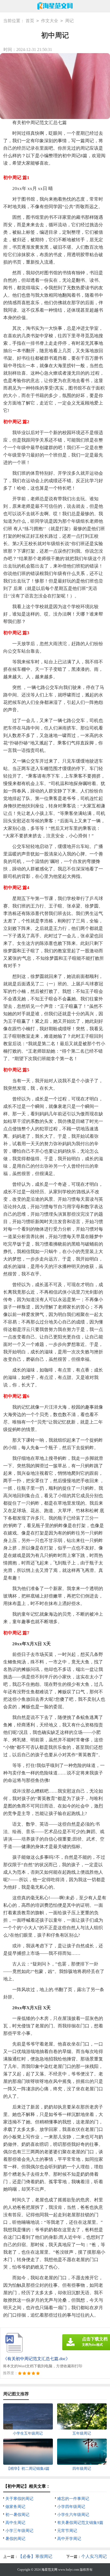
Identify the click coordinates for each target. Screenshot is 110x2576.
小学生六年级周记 (73, 2515)
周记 (69, 21)
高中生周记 (15, 2523)
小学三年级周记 (19, 2531)
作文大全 (50, 21)
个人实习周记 (94, 2556)
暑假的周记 (15, 2539)
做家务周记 (15, 2507)
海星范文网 (49, 2570)
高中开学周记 (69, 2539)
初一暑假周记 (17, 2515)
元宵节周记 (67, 2531)
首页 (30, 21)
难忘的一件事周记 (73, 2499)
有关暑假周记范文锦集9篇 (80, 2523)
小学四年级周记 (71, 2507)
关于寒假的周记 (19, 2499)
